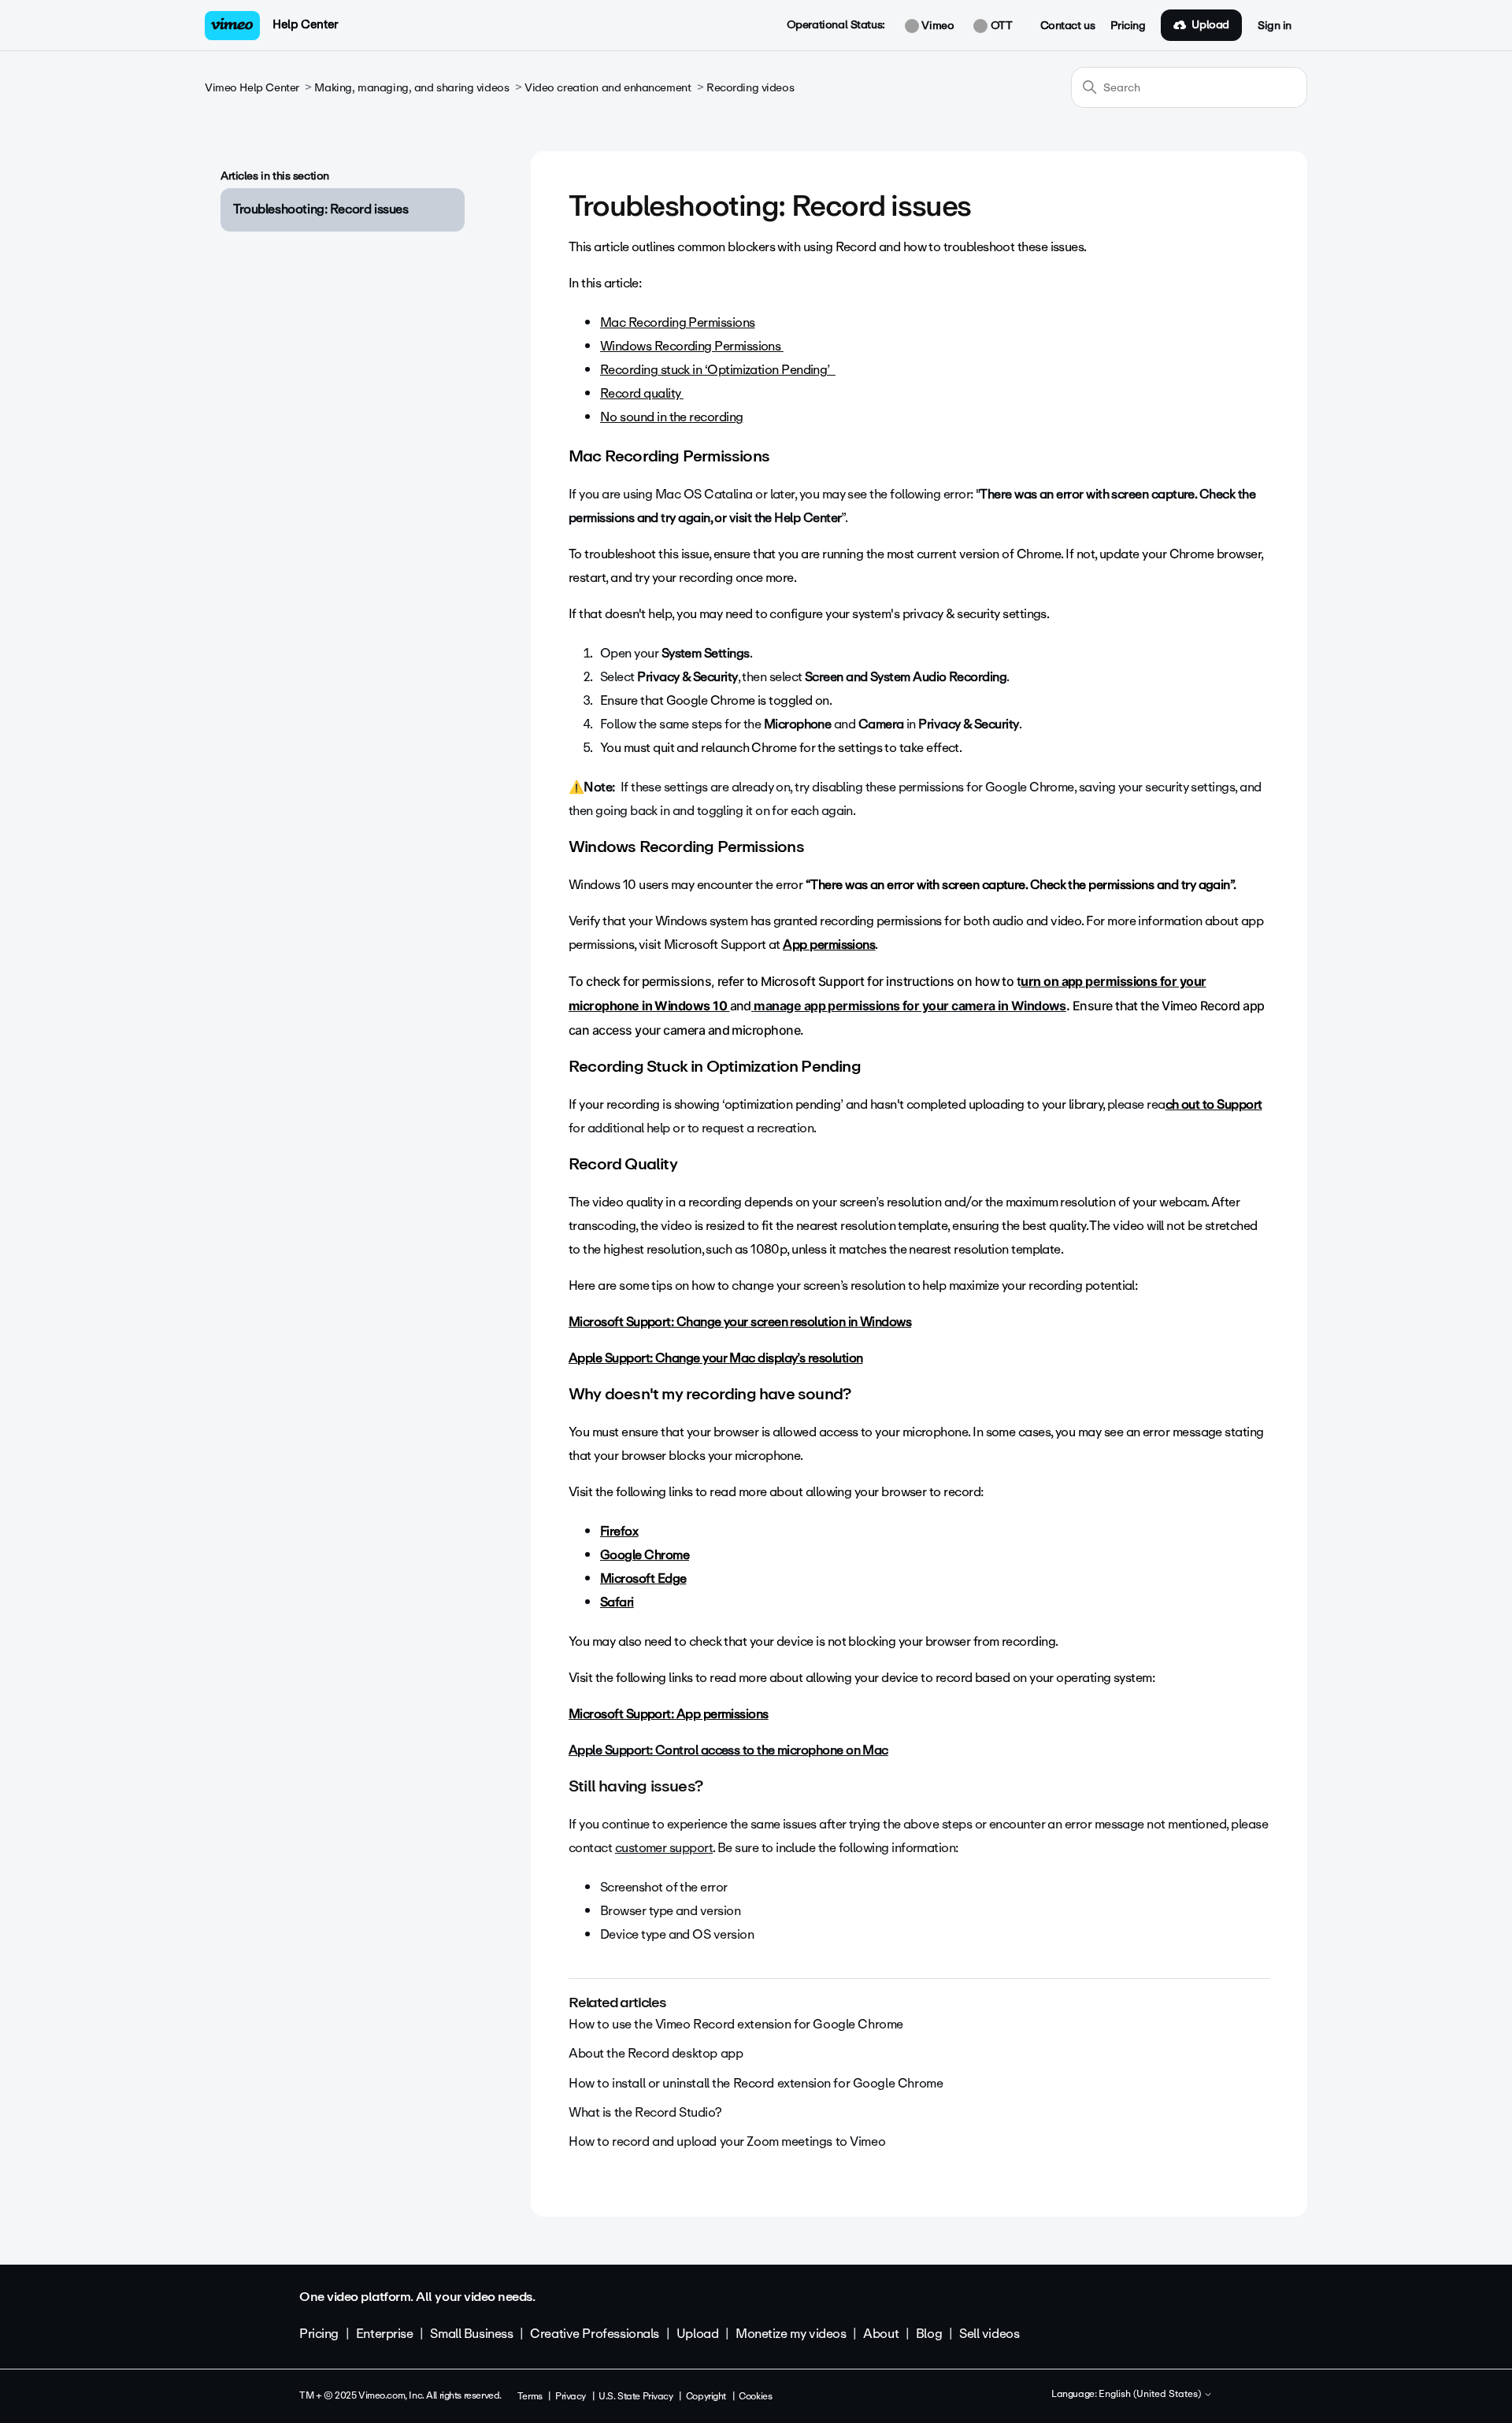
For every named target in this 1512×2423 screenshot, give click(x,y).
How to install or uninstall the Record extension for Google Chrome (756, 2083)
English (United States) (1151, 2395)
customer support (664, 1848)
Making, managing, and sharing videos (411, 88)
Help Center (305, 24)
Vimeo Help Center (252, 88)
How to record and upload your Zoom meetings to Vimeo (727, 2141)
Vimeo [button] (936, 26)
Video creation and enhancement (608, 88)
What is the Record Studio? (645, 2112)
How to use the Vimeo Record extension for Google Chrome (736, 2024)
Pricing (1128, 26)
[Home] (232, 26)
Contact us (1068, 26)
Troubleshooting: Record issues (321, 209)
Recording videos (750, 88)
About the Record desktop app (656, 2053)
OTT (1000, 26)
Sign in (1275, 26)
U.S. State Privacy (636, 2396)
